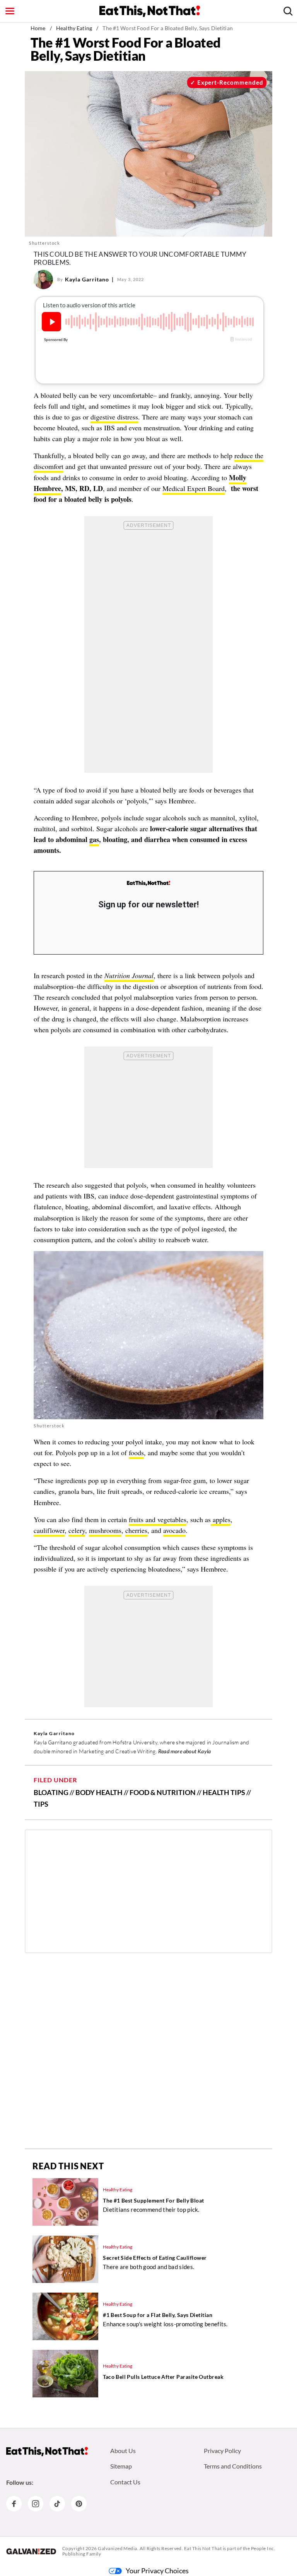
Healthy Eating (74, 28)
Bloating (51, 1792)
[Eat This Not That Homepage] (150, 11)
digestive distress (114, 417)
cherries (136, 1530)
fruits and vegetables (158, 1519)
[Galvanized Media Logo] (31, 2551)
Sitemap (121, 2466)
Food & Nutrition (163, 1792)
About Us (123, 2451)
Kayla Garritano (87, 279)
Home (38, 28)
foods (136, 1453)
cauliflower (49, 1530)
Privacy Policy (222, 2451)
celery (77, 1530)
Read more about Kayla (184, 1751)
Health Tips (224, 1792)
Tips (41, 1804)
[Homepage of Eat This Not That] (47, 2452)
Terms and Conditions (233, 2466)
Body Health (99, 1792)
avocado (174, 1530)
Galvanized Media (118, 2548)
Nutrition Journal (129, 975)
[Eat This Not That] (148, 883)
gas (94, 839)
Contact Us (125, 2482)
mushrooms (105, 1530)
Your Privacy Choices (157, 2571)
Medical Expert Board (194, 488)
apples (221, 1519)
